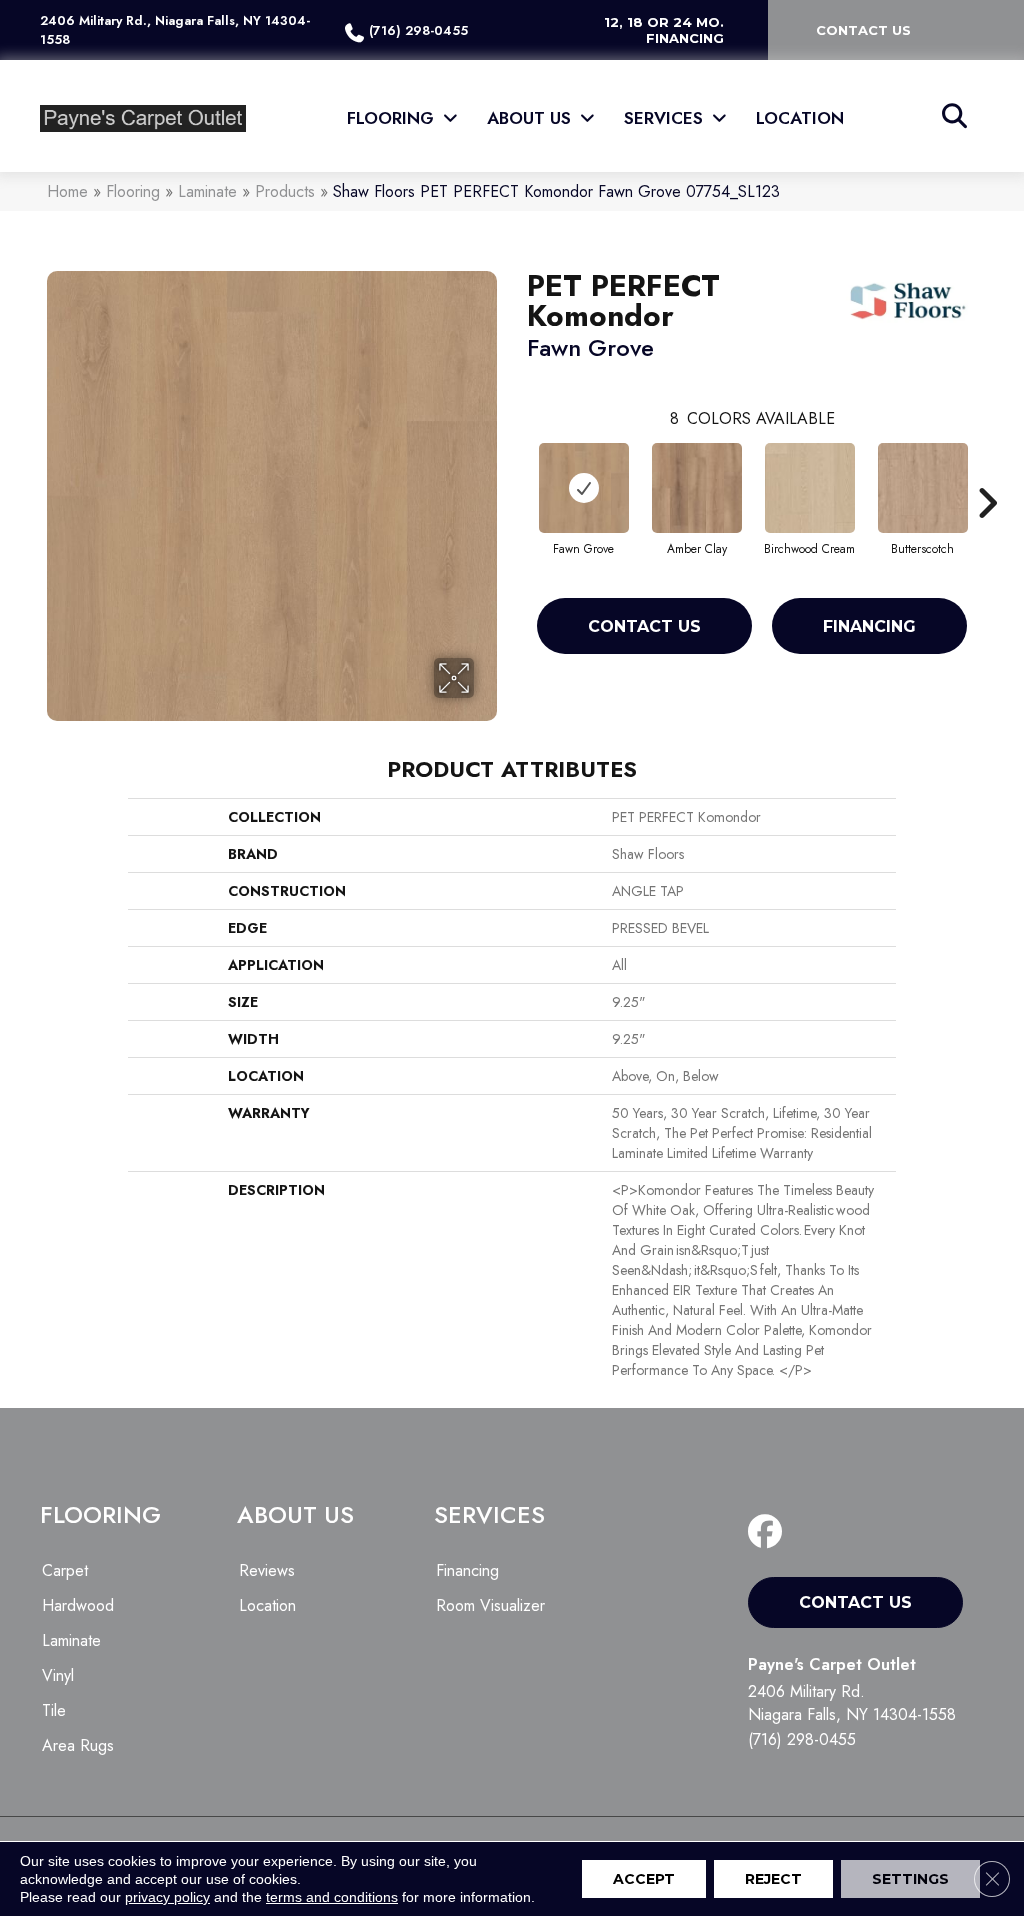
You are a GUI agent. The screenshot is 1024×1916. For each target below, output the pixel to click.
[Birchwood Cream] (810, 488)
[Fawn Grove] (584, 488)
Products (285, 191)
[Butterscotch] (923, 488)
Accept (644, 1879)
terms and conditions (332, 1897)
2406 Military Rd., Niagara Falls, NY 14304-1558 (175, 30)
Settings (910, 1879)
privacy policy (167, 1897)
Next (987, 473)
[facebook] (769, 1532)
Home (67, 191)
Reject (773, 1879)
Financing (869, 626)
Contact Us (644, 626)
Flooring (133, 191)
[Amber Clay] (697, 488)
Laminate (207, 191)
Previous (517, 473)
